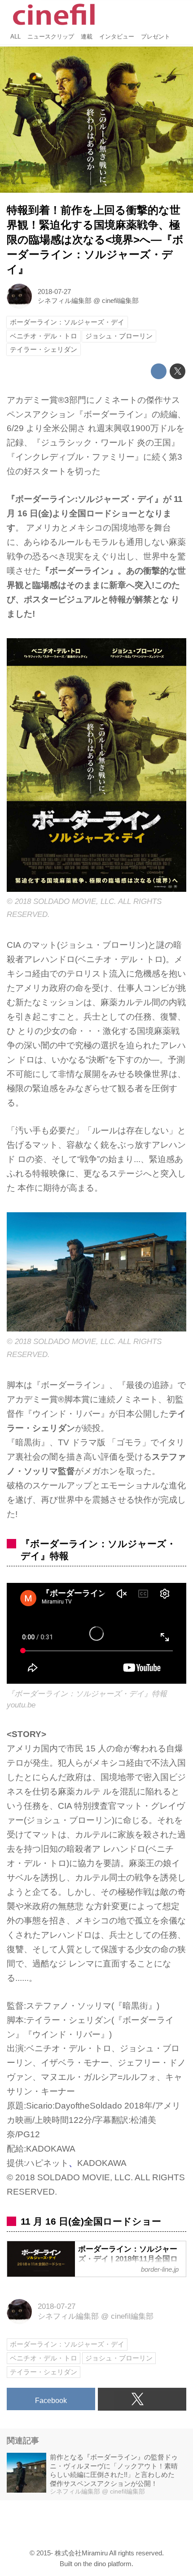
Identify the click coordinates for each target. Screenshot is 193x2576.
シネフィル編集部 (65, 300)
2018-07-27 (54, 292)
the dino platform (107, 2564)
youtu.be (21, 1705)
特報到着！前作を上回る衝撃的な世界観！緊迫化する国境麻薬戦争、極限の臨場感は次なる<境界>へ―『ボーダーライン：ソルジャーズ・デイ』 (95, 240)
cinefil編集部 (120, 300)
